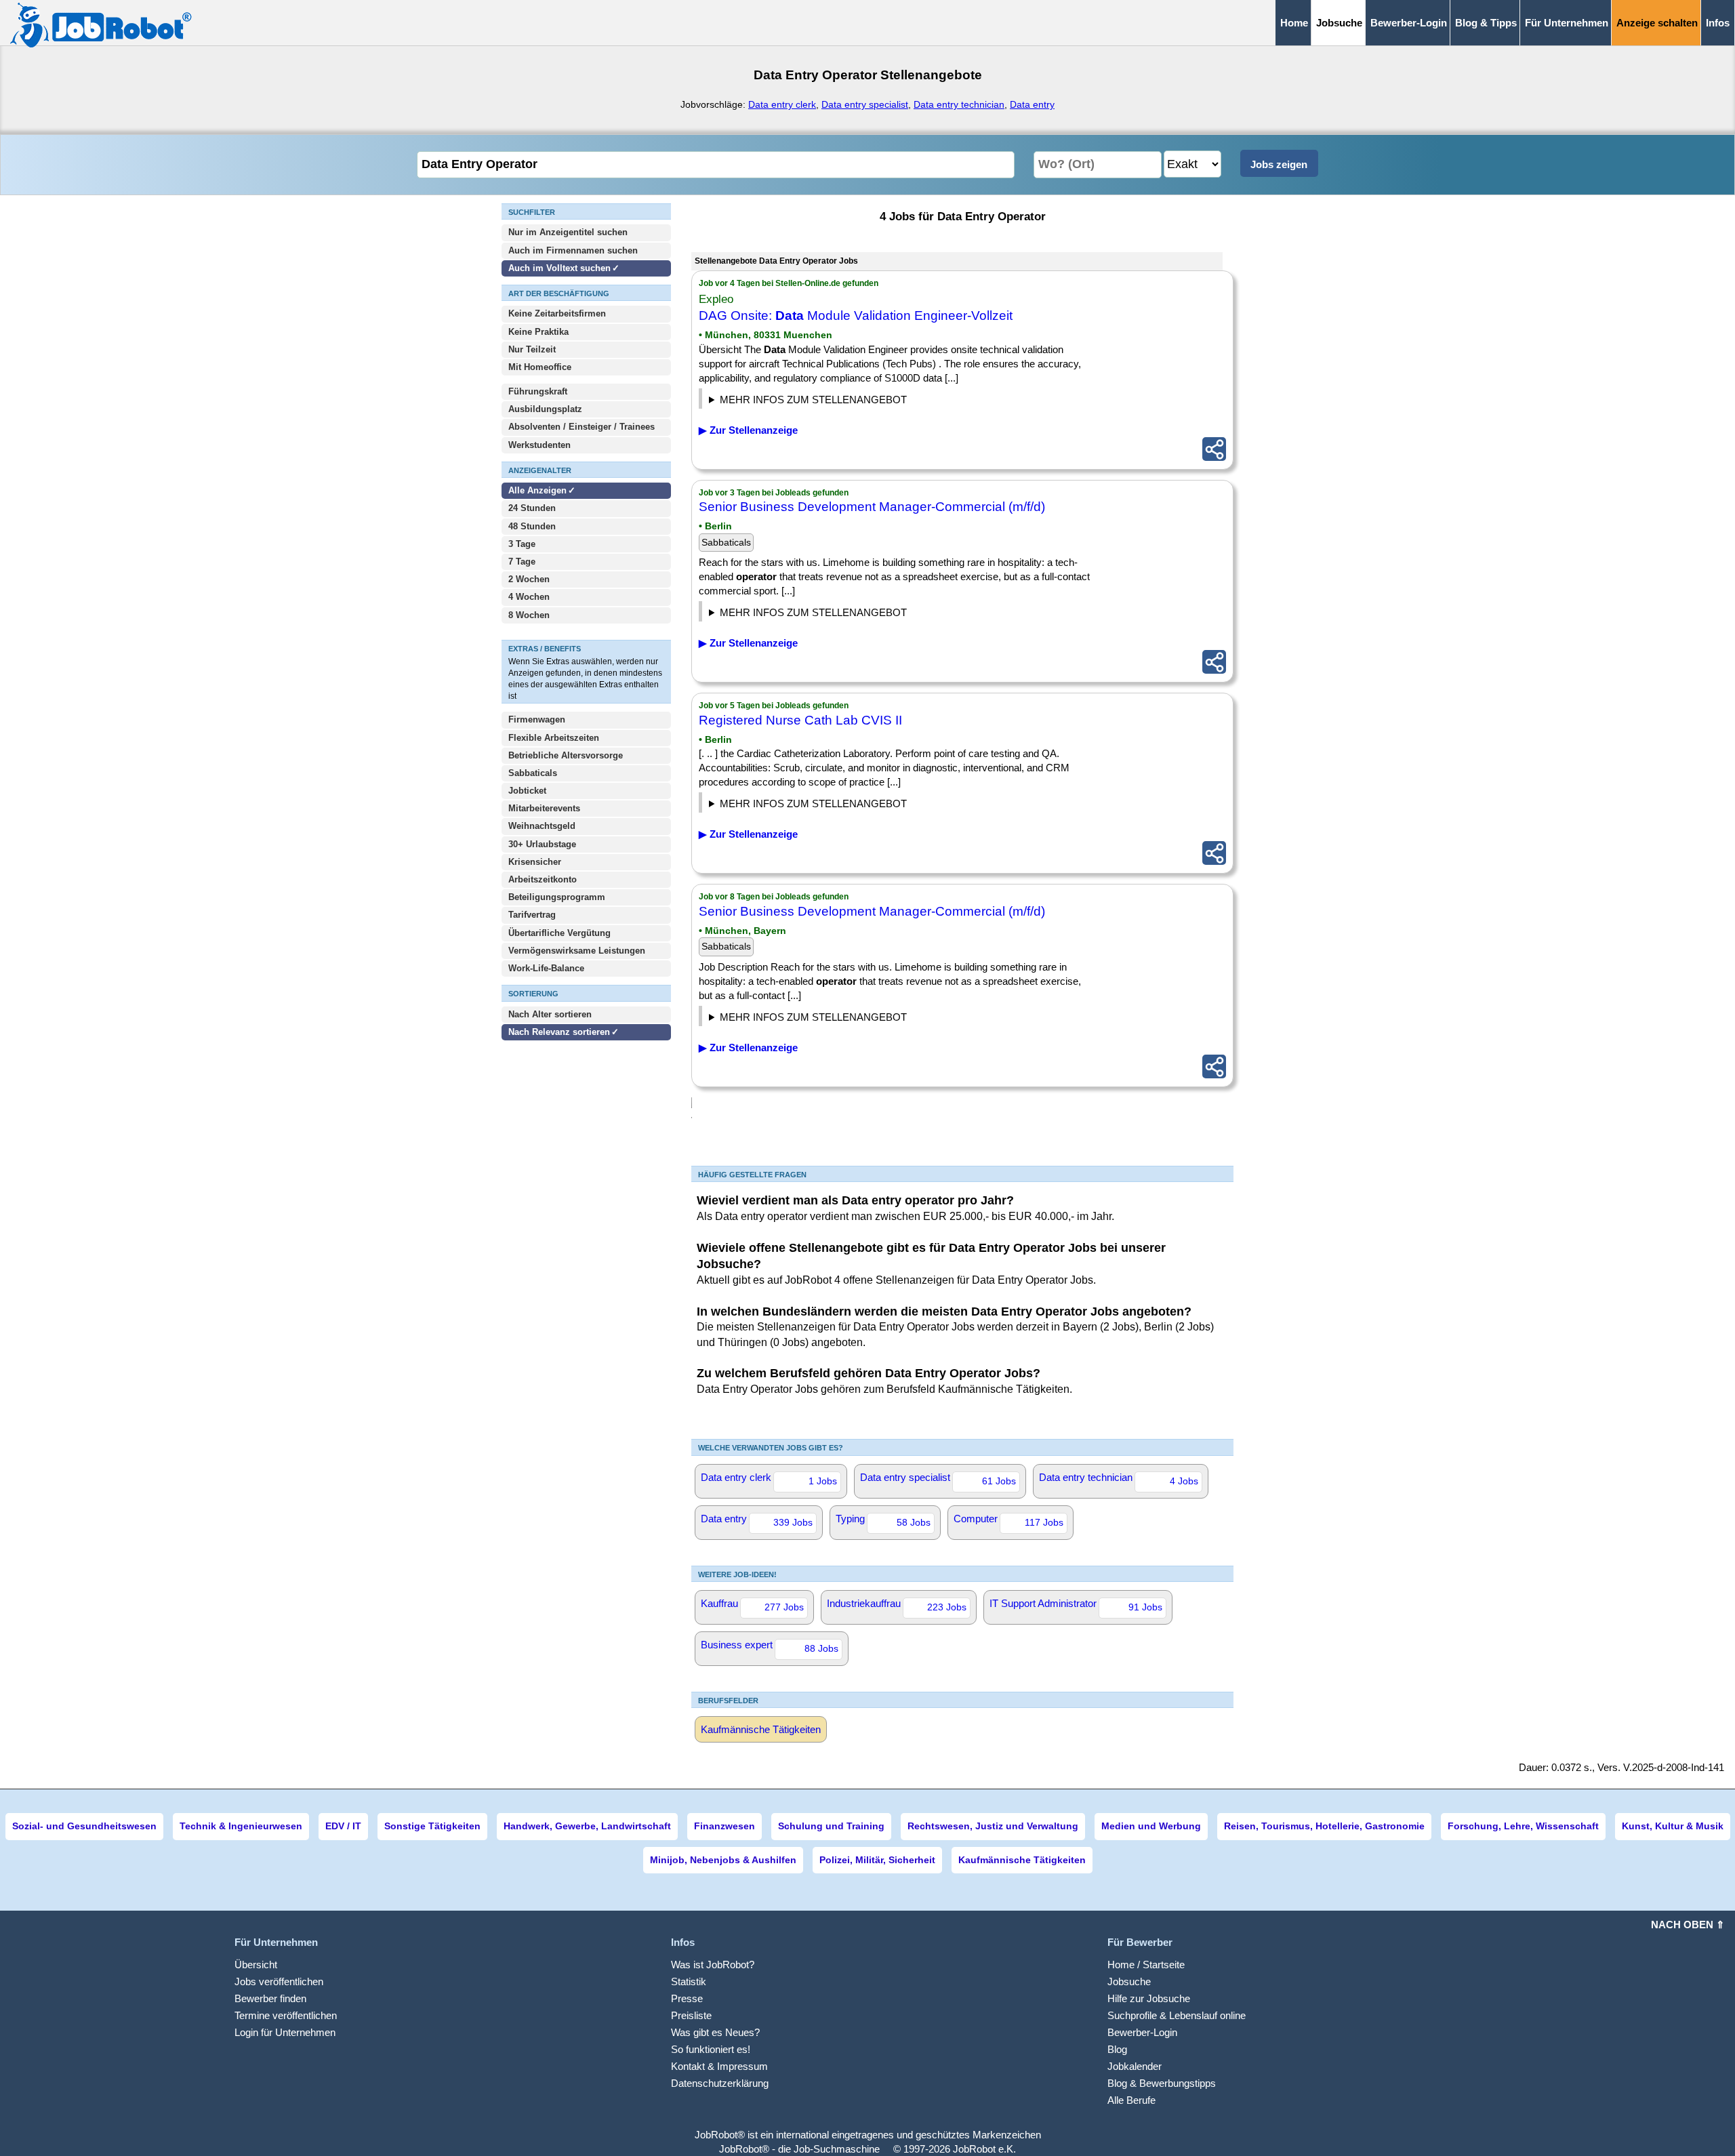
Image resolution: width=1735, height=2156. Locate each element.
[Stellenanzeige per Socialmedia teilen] (1214, 449)
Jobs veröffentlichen (279, 1981)
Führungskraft (538, 391)
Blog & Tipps (1486, 23)
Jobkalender (1135, 2066)
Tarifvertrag (532, 915)
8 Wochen (529, 615)
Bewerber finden (270, 1998)
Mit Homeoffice (540, 367)
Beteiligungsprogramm (557, 897)
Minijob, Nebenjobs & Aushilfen (723, 1860)
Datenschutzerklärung (720, 2083)
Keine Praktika (538, 332)
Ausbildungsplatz (545, 409)
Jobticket (527, 791)
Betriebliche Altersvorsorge (566, 755)
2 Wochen (529, 579)
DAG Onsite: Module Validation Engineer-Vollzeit (856, 316)
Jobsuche (1129, 1981)
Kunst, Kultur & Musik (1673, 1826)
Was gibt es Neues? (715, 2032)
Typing (883, 1520)
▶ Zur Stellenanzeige (748, 430)
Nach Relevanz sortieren (559, 1032)
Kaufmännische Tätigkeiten (761, 1729)
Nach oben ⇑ (1688, 1925)
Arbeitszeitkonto (543, 879)
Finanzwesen (724, 1826)
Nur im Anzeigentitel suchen (568, 232)
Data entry (1032, 104)
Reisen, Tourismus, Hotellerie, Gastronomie (1324, 1826)
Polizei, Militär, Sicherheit (877, 1860)
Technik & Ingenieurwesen (241, 1826)
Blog (1117, 2049)
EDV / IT (343, 1826)
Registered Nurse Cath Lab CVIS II (800, 720)
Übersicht (256, 1965)
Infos (1718, 23)
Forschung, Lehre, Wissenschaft (1523, 1826)
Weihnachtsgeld (542, 826)
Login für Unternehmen (285, 2032)
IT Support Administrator (1076, 1605)
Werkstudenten (539, 445)
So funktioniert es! (711, 2049)
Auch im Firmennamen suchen (573, 250)
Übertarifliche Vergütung (559, 933)
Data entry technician (959, 104)
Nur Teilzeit (532, 349)
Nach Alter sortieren (550, 1014)
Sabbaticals (533, 773)
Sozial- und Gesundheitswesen (84, 1826)
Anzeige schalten (1657, 23)
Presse (687, 1998)
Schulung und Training (831, 1826)
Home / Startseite (1146, 1965)
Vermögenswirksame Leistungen (577, 951)
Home (1294, 23)
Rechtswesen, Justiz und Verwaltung (993, 1826)
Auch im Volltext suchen (559, 268)
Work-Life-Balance (546, 968)
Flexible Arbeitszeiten (554, 738)
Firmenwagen (537, 719)
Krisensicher (535, 862)
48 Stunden (532, 526)
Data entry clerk (782, 104)
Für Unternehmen (1567, 23)
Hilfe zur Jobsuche (1149, 1998)
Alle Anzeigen (539, 490)
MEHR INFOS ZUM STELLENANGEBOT (813, 400)
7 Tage (522, 562)
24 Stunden (532, 508)
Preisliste (691, 2015)
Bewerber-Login (1409, 23)
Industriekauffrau (897, 1605)
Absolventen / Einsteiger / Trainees (581, 427)
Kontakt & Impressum (719, 2066)
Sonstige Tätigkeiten (432, 1826)
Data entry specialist (865, 104)
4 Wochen (529, 597)
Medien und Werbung (1151, 1826)
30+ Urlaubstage (542, 844)
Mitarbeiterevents (544, 808)
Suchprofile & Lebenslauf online (1177, 2015)
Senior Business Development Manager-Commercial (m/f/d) (872, 507)
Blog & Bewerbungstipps (1162, 2083)
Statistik (689, 1981)
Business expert (770, 1646)
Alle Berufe (1131, 2100)
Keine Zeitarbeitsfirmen (557, 313)
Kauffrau (752, 1605)
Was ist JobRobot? (713, 1965)
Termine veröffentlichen (286, 2015)
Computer (1008, 1520)
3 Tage (522, 544)
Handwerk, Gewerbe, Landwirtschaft (587, 1826)
